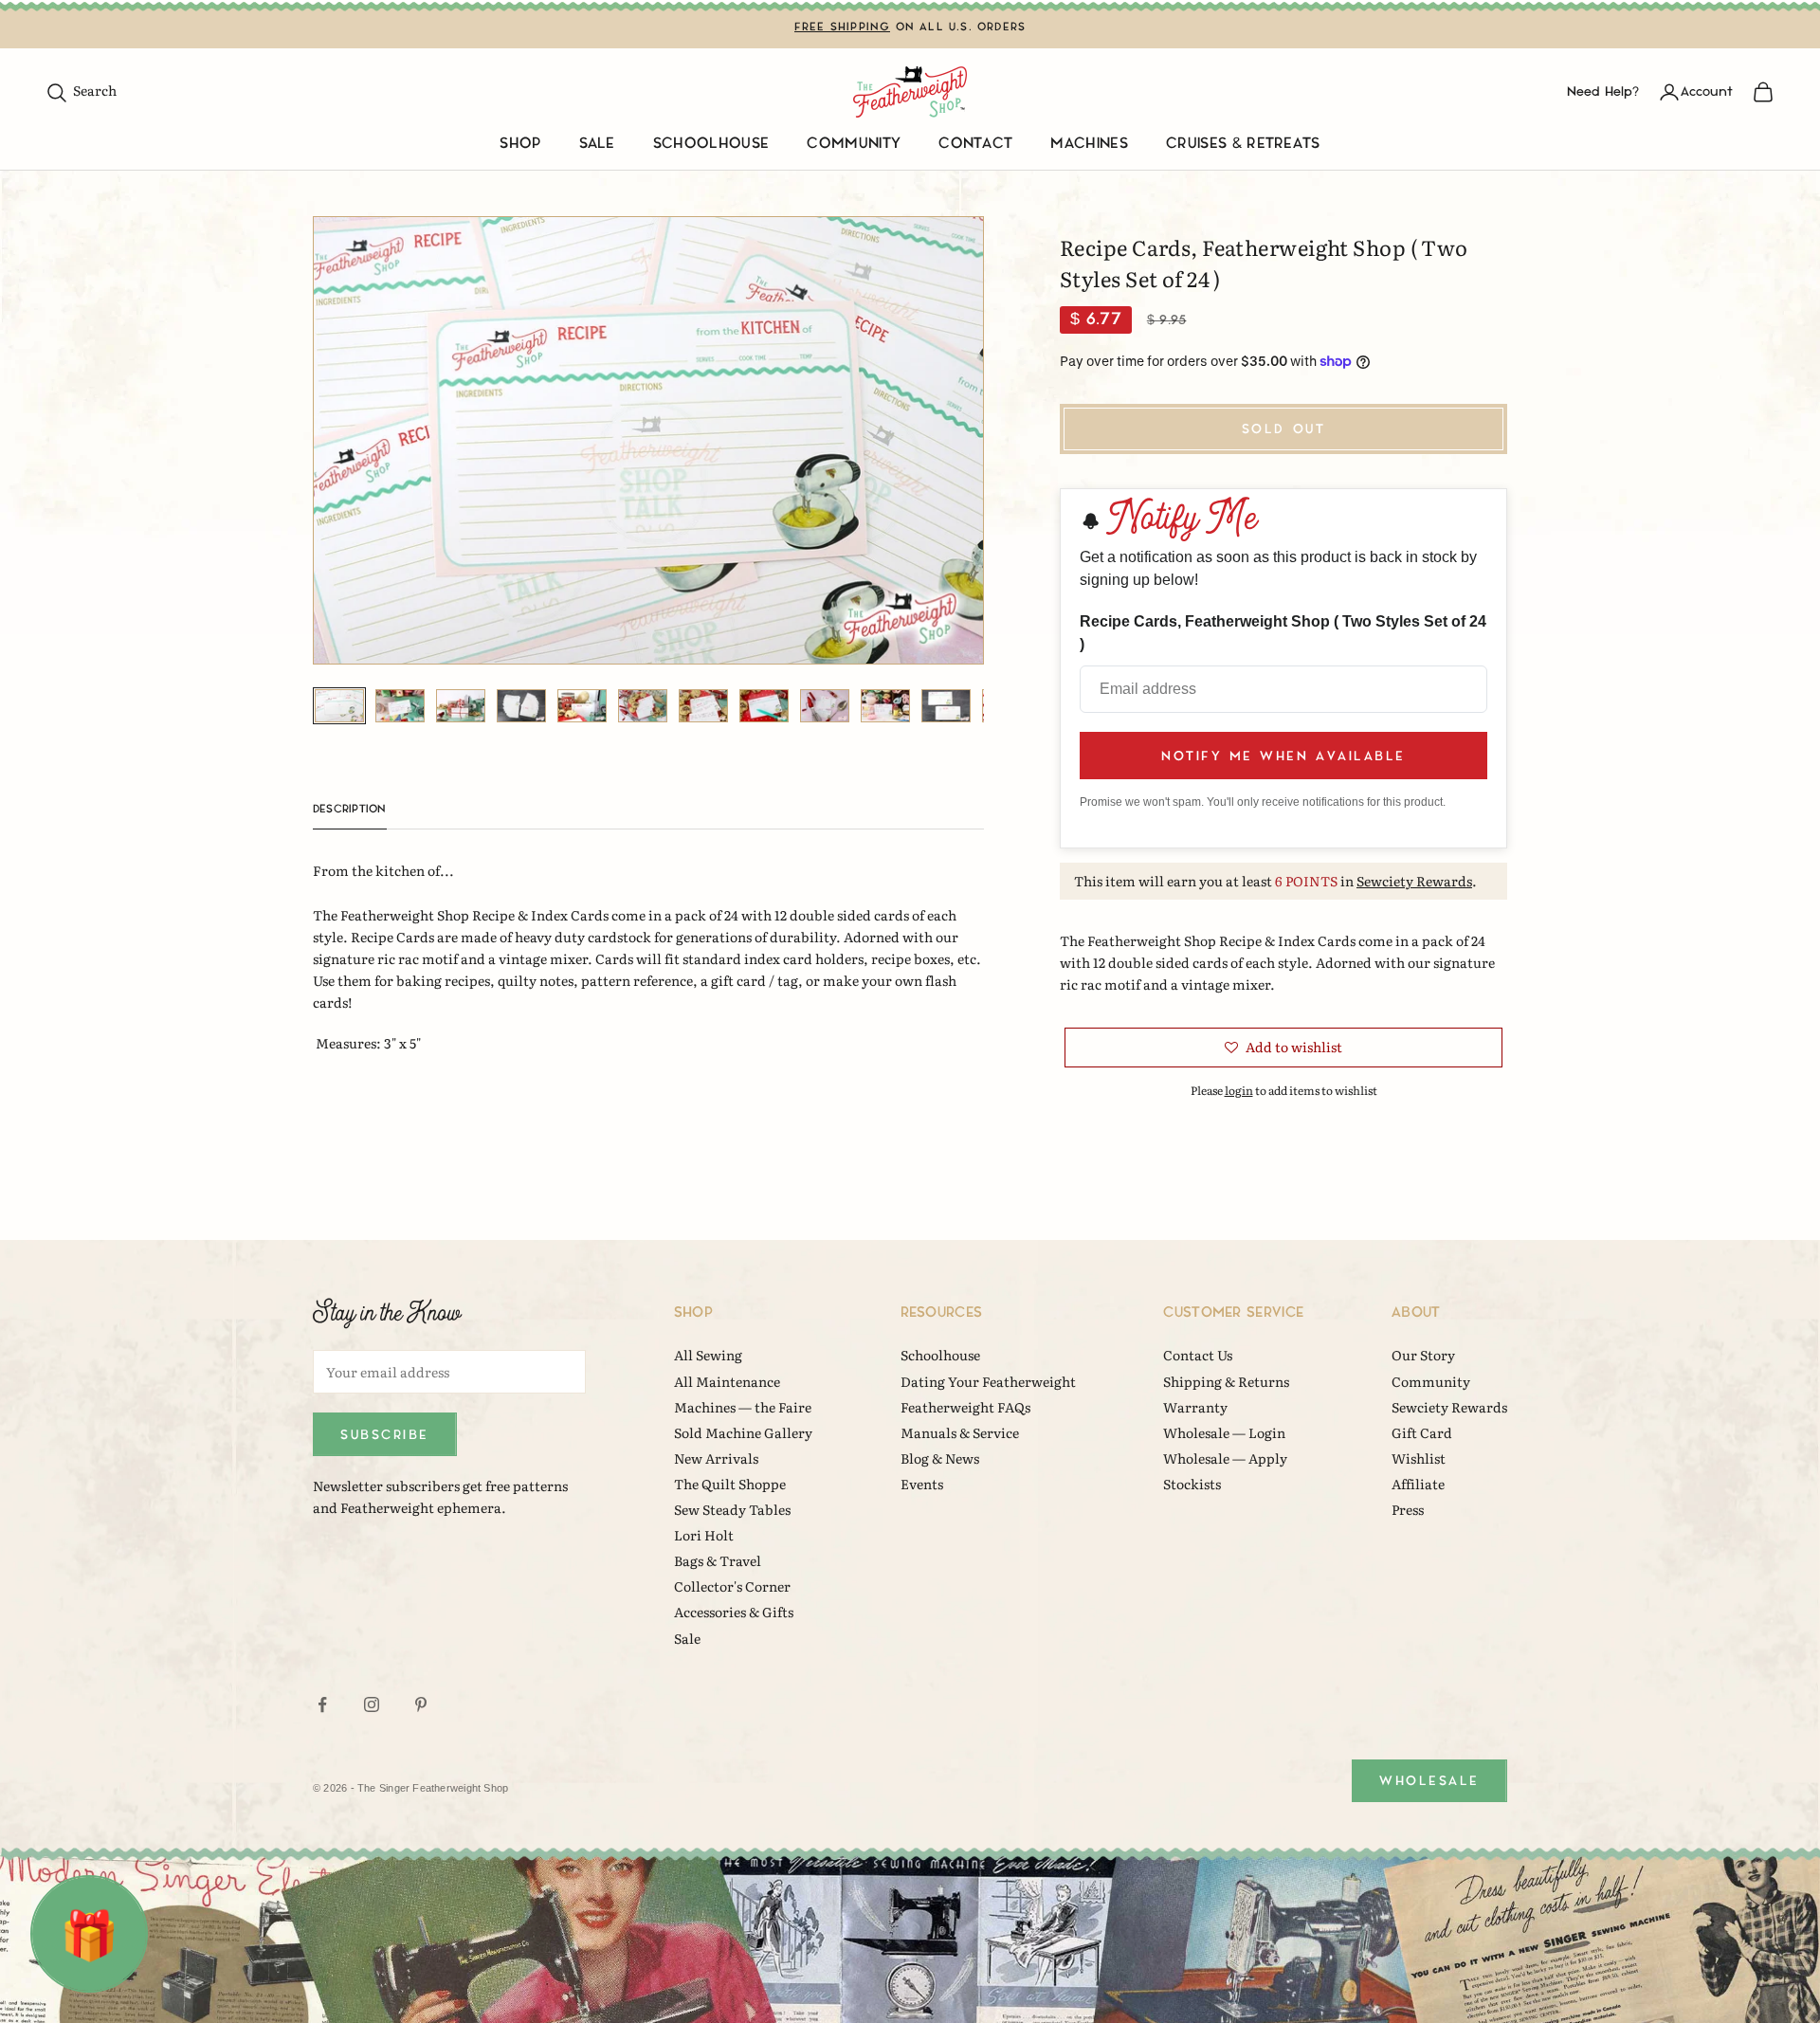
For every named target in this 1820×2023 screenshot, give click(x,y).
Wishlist (1419, 1458)
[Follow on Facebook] (322, 1704)
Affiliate (1418, 1484)
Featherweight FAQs (965, 1407)
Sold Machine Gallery (743, 1432)
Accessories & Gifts (734, 1612)
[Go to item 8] (764, 706)
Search (81, 90)
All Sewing (708, 1355)
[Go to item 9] (825, 706)
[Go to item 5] (582, 706)
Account (1707, 91)
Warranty (1195, 1407)
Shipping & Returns (1226, 1381)
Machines (1089, 144)
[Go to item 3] (461, 706)
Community (854, 144)
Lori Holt (704, 1535)
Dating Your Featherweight (988, 1381)
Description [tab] (350, 809)
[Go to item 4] (521, 706)
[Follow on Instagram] (372, 1704)
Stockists (1192, 1484)
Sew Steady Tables (732, 1509)
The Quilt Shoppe (730, 1484)
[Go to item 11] (946, 706)
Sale (597, 144)
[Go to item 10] (885, 706)
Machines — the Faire (743, 1407)
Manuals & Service (960, 1432)
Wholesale (1429, 1781)
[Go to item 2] (400, 706)
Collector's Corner (732, 1586)
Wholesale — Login (1224, 1432)
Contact (975, 144)
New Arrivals (716, 1458)
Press (1408, 1509)
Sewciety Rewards (1414, 881)
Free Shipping (843, 27)
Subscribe (385, 1435)
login (1239, 1090)
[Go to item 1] (339, 706)
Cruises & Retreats (1243, 144)
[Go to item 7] (703, 706)
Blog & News (940, 1458)
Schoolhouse (711, 144)
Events (922, 1484)
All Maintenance (727, 1381)
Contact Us (1198, 1355)
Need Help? (1603, 91)
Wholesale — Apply (1225, 1458)
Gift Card (1422, 1432)
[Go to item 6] (643, 706)
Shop (520, 144)
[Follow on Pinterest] (421, 1704)
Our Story (1423, 1355)
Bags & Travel (718, 1560)
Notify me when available (1283, 756)
